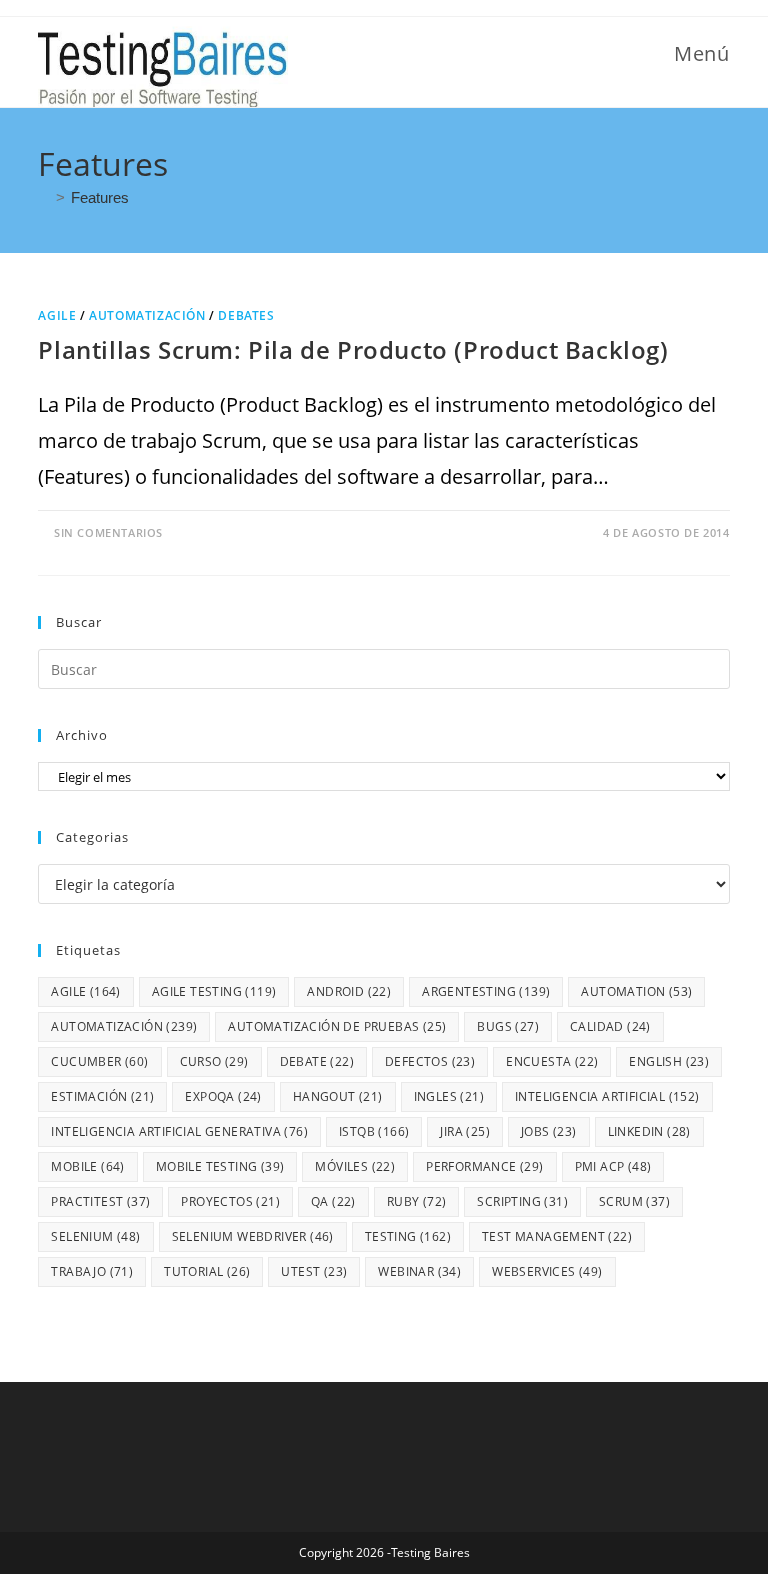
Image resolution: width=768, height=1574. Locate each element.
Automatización (147, 315)
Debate (317, 1061)
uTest (314, 1271)
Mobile (87, 1166)
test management (557, 1236)
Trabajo (92, 1271)
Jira (465, 1131)
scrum (634, 1201)
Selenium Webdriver (253, 1236)
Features (100, 197)
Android (349, 991)
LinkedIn (649, 1131)
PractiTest (100, 1201)
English (669, 1061)
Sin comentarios (108, 532)
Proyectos (230, 1201)
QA (333, 1201)
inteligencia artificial (607, 1096)
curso (214, 1061)
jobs (549, 1131)
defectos (430, 1061)
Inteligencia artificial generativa (179, 1131)
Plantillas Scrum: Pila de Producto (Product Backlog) (353, 349)
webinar (419, 1271)
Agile (57, 315)
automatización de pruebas (337, 1026)
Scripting (522, 1201)
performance (484, 1166)
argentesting (486, 991)
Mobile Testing (220, 1166)
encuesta (552, 1061)
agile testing (214, 991)
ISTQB (374, 1131)
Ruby (417, 1201)
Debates (246, 315)
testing (408, 1236)
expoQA (223, 1096)
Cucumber (99, 1061)
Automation (636, 991)
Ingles (449, 1096)
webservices (547, 1271)
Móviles (355, 1166)
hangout (338, 1096)
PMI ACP (613, 1166)
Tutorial (207, 1271)
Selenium (95, 1236)
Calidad (610, 1026)
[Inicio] (44, 197)
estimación (102, 1096)
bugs (508, 1026)
